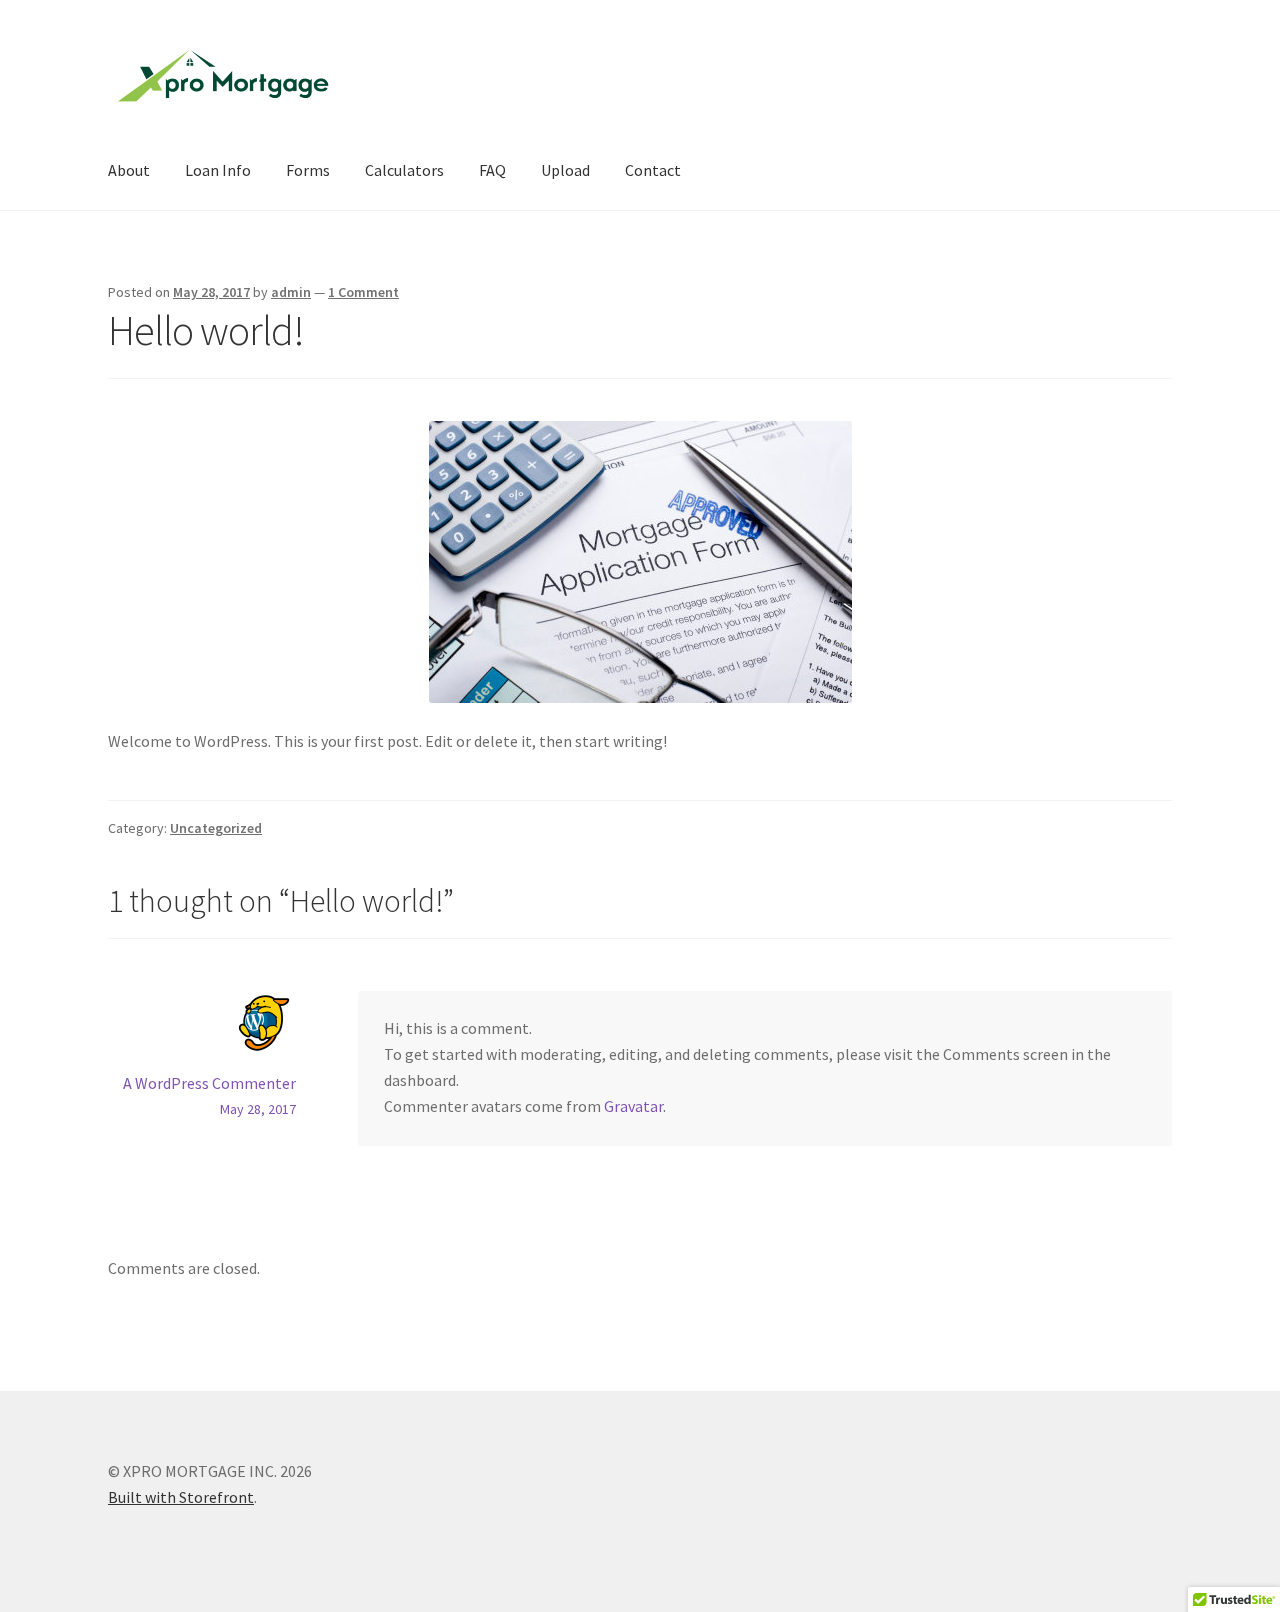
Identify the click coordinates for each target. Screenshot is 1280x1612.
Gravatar (633, 1106)
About (129, 170)
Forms (308, 170)
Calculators (404, 170)
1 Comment (363, 292)
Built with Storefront (181, 1497)
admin (291, 292)
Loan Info (218, 170)
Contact (653, 170)
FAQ (492, 170)
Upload (565, 170)
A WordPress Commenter (209, 1083)
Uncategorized (216, 828)
